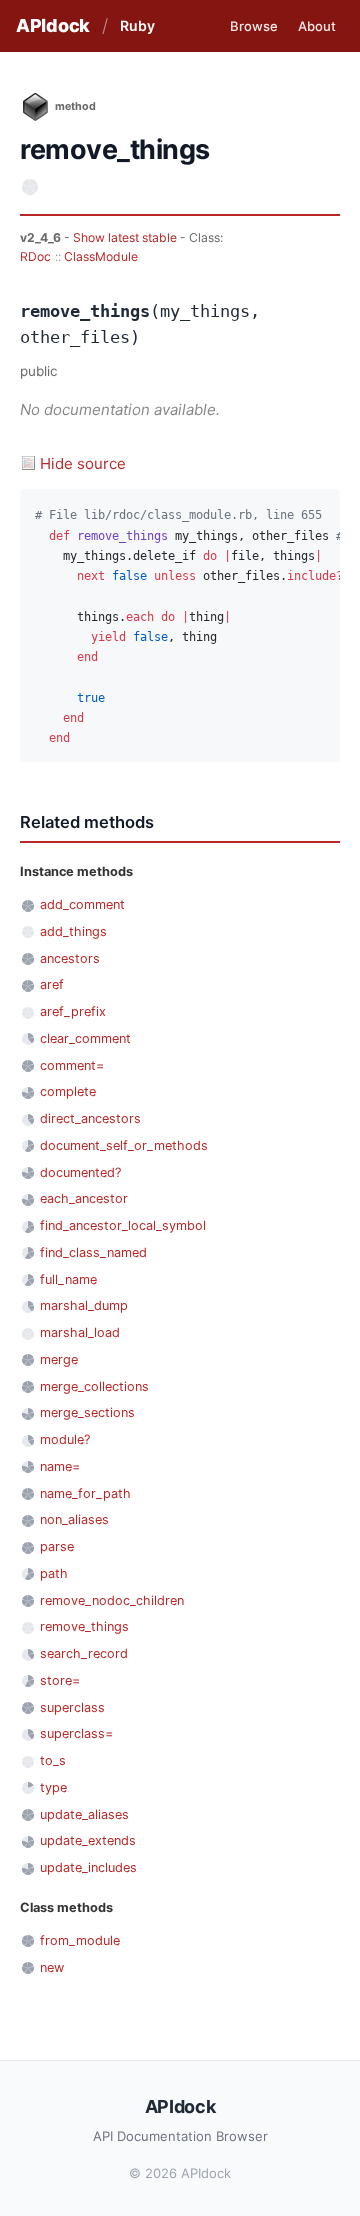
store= (60, 1680)
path (54, 1573)
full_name (68, 1279)
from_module (80, 1940)
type (53, 1787)
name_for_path (85, 1493)
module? (65, 1439)
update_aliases (84, 1814)
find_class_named (93, 1252)
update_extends (88, 1840)
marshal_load (80, 1332)
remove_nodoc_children (112, 1600)
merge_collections (94, 1386)
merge (59, 1359)
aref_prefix (73, 1011)
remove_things (84, 1626)
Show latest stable (126, 237)
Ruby (137, 25)
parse (57, 1546)
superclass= (76, 1733)
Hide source (83, 463)
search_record (84, 1653)
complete (68, 1091)
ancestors (70, 958)
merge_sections (87, 1412)
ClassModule (101, 256)
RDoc (35, 256)
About (317, 26)
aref (52, 984)
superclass (72, 1707)
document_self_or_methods (124, 1145)
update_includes (88, 1867)
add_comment (82, 904)
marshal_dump (84, 1305)
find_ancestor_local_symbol (123, 1225)
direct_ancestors (90, 1118)
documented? (80, 1172)
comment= (72, 1065)
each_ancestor (84, 1198)
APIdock (53, 25)
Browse (254, 26)
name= (60, 1466)
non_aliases (74, 1519)
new (52, 1967)
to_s (53, 1760)
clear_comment (85, 1038)
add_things (73, 931)
